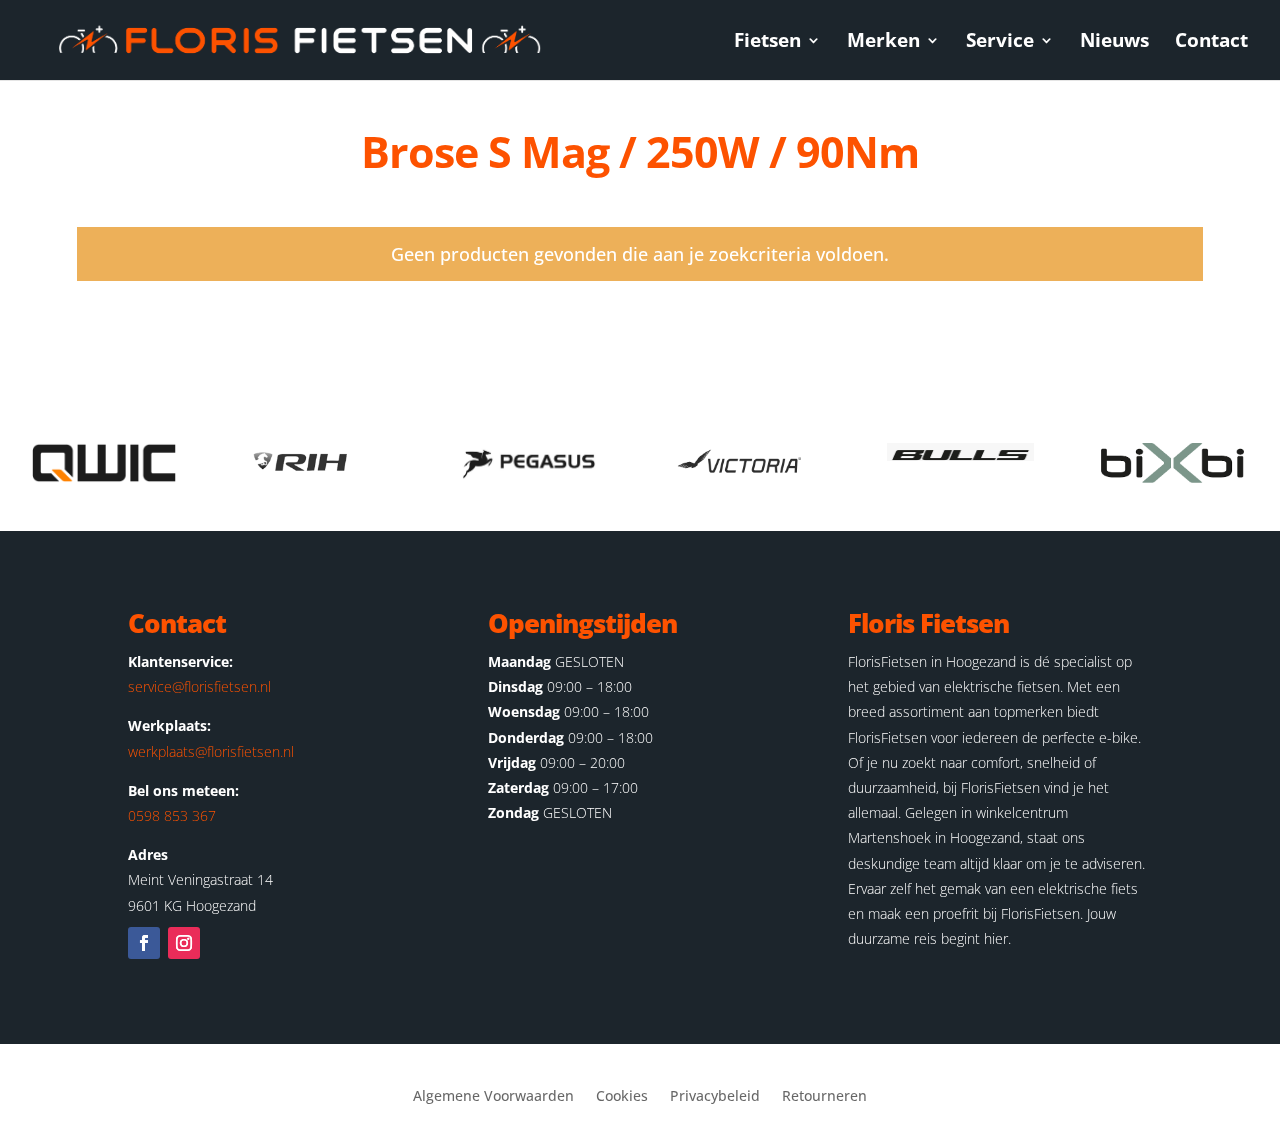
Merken (883, 43)
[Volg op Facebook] (144, 943)
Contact (1211, 43)
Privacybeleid (715, 1097)
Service (1000, 43)
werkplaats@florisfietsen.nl (211, 751)
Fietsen (767, 43)
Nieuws (1114, 43)
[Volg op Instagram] (184, 943)
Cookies (622, 1097)
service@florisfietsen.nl (199, 686)
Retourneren (824, 1097)
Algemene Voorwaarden (493, 1097)
